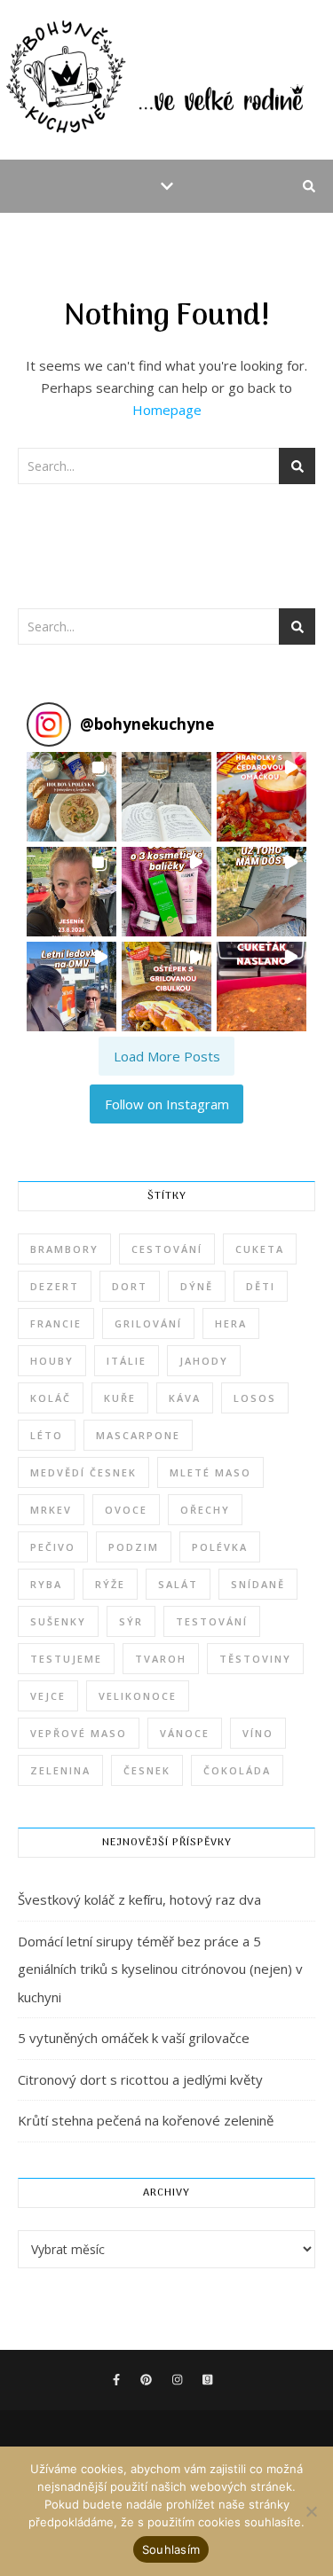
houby (52, 1361)
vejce (48, 1696)
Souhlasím (171, 2549)
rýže (110, 1584)
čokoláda (237, 1770)
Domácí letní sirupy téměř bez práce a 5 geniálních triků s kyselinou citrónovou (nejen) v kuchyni (160, 1969)
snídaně (258, 1584)
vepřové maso (79, 1733)
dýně (197, 1286)
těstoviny (255, 1659)
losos (255, 1398)
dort (130, 1286)
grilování (148, 1323)
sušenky (58, 1621)
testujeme (66, 1659)
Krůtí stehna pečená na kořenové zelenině (146, 2120)
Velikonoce (138, 1696)
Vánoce (185, 1733)
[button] (71, 797)
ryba (46, 1584)
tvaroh (161, 1659)
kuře (120, 1398)
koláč (51, 1398)
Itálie (127, 1361)
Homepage (167, 410)
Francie (56, 1323)
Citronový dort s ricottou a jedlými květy (140, 2079)
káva (185, 1398)
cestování (167, 1249)
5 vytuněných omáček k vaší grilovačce (134, 2038)
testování (212, 1621)
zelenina (60, 1770)
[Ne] (311, 2511)
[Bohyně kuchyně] (166, 80)
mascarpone (138, 1435)
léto (47, 1435)
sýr (131, 1621)
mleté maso (210, 1472)
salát (178, 1584)
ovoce (126, 1510)
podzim (134, 1547)
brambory (64, 1249)
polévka (220, 1547)
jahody (204, 1361)
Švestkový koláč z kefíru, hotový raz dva (139, 1899)
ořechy (205, 1510)
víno (258, 1733)
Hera (231, 1323)
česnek (147, 1770)
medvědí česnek (83, 1472)
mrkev (51, 1510)
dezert (55, 1286)
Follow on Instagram (167, 1104)
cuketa (260, 1249)
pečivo (53, 1547)
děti (261, 1286)
